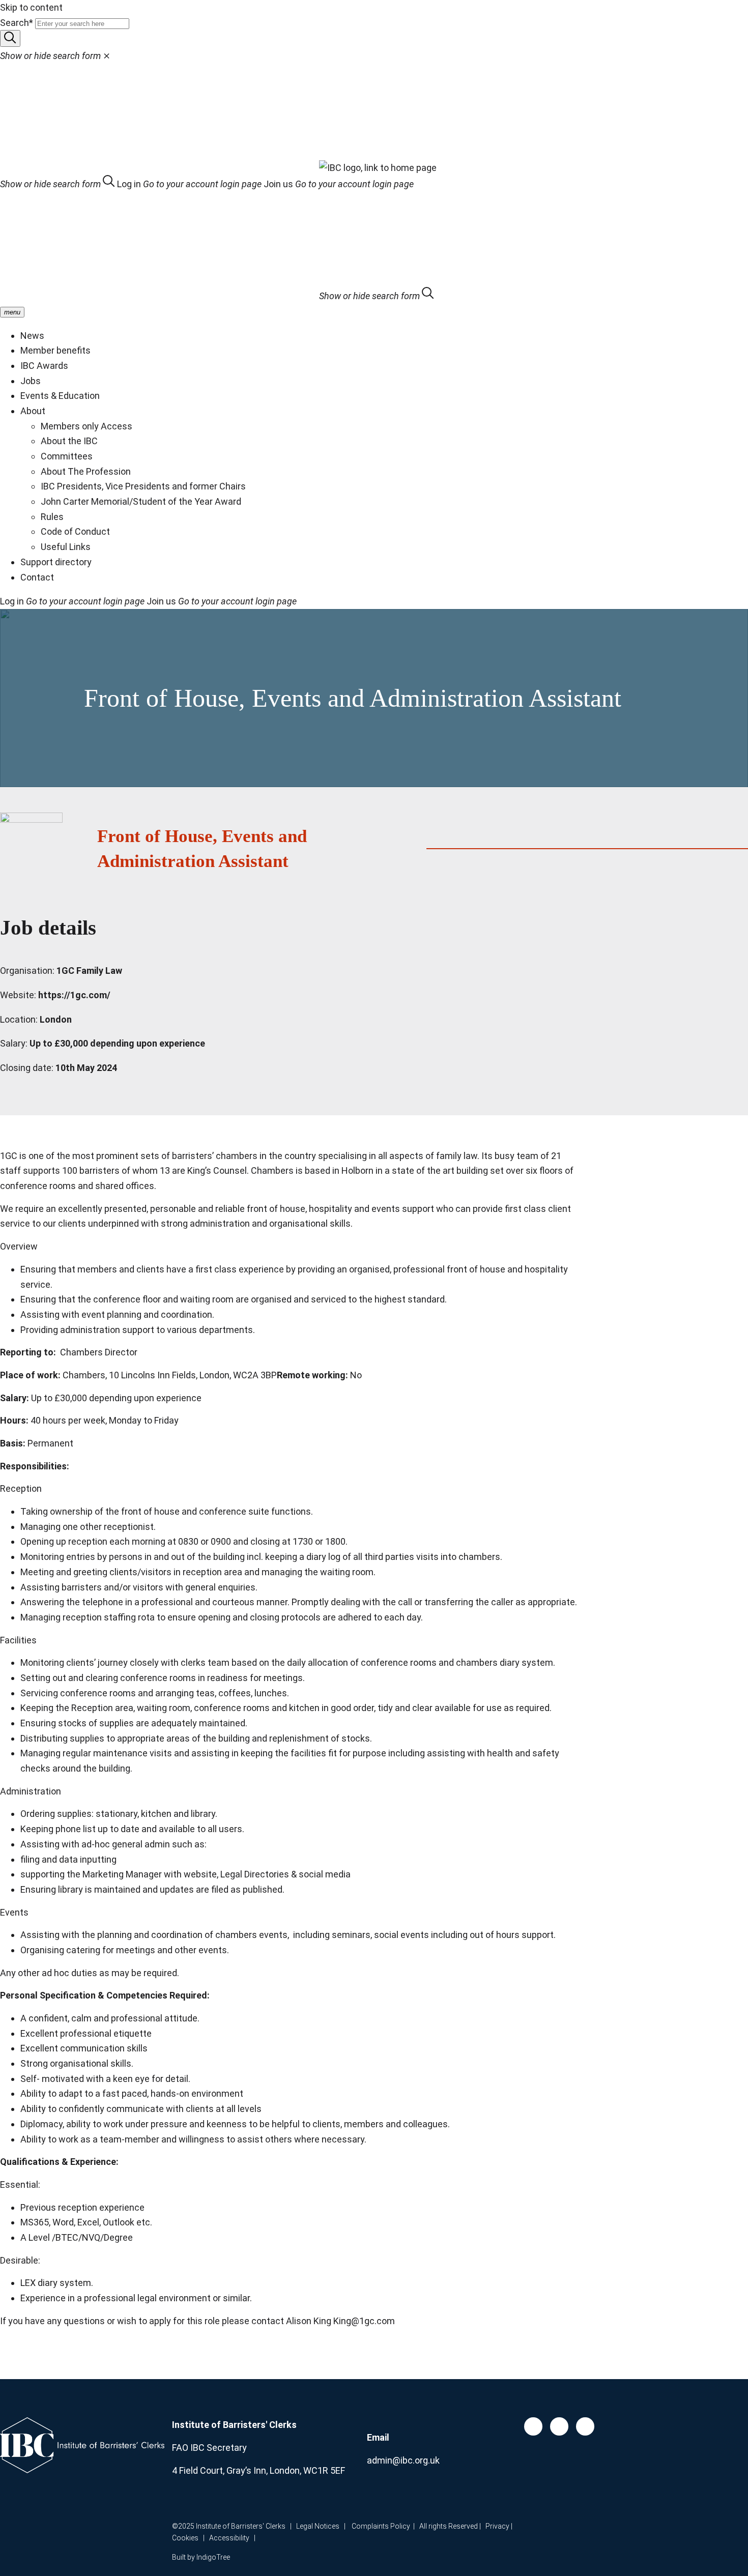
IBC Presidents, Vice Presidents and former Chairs (143, 486)
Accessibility (232, 2538)
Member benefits (55, 350)
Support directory (56, 562)
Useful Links (66, 547)
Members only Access (87, 426)
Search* (17, 23)
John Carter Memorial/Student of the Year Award (141, 501)
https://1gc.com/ (74, 995)
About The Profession (86, 471)
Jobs (31, 381)
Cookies (185, 2538)
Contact (37, 577)
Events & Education (60, 396)
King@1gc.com (364, 2321)
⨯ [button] (55, 56)
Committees (67, 456)
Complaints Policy (381, 2526)
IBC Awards (44, 366)
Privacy (497, 2526)
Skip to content (31, 7)
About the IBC (69, 441)
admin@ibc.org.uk (403, 2460)
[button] (59, 184)
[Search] (10, 38)
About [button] (33, 411)
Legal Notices (318, 2526)
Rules (52, 517)
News (32, 336)
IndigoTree (213, 2557)
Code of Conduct (75, 531)
